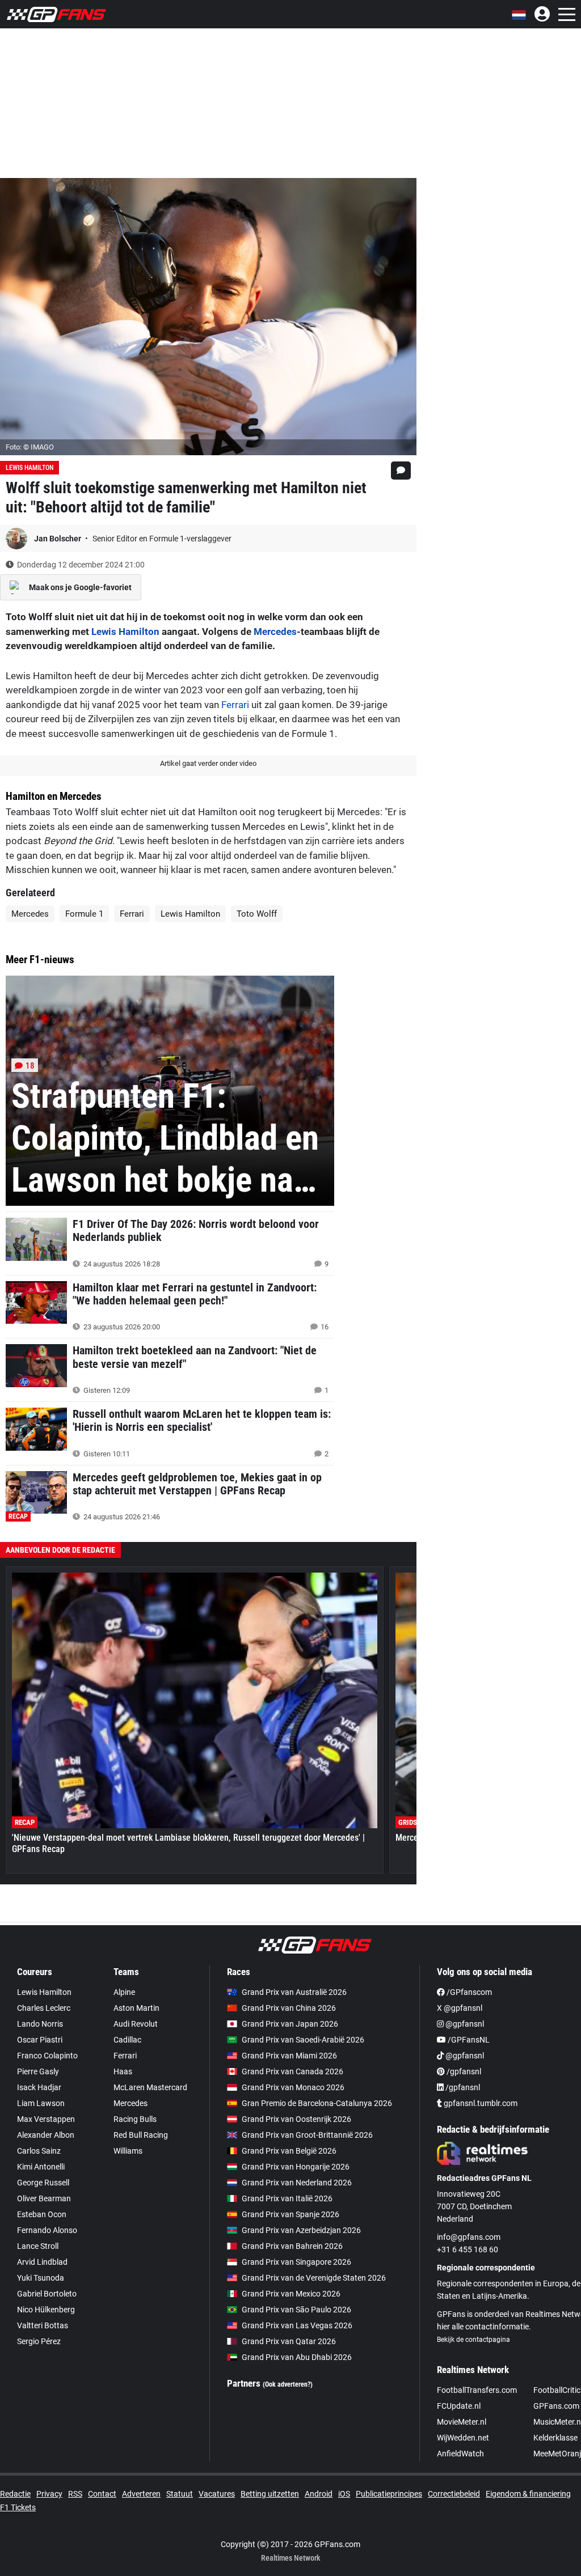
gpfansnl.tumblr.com (480, 2103)
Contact (102, 2494)
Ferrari (235, 705)
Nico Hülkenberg (46, 2310)
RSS (75, 2494)
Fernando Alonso (47, 2230)
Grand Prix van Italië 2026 (287, 2198)
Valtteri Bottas (43, 2325)
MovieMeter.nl (462, 2422)
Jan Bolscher (58, 539)
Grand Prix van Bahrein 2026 (292, 2246)
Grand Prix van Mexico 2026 (291, 2294)
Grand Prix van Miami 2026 (289, 2056)
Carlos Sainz (39, 2151)
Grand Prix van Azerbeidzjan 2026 (301, 2230)
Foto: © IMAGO (30, 447)
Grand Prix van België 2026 (289, 2151)
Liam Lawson (41, 2103)
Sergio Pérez (39, 2341)
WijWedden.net (463, 2438)
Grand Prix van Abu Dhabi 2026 (297, 2357)
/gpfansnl (463, 2071)
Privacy (49, 2494)
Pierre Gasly (38, 2071)
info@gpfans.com (469, 2237)
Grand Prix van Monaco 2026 (293, 2087)
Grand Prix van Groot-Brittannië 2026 (307, 2135)
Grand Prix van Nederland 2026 (297, 2183)
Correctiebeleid (454, 2494)
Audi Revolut (136, 2024)
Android (319, 2494)
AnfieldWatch (460, 2454)
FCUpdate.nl (459, 2406)
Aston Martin (136, 2008)
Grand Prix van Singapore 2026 (296, 2262)
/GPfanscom (468, 1992)
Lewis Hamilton (30, 468)
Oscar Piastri (40, 2040)
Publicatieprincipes (389, 2494)
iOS (344, 2494)
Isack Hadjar (39, 2087)
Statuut (180, 2494)
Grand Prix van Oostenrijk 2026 (296, 2119)
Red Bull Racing (141, 2135)
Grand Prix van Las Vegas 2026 (297, 2325)
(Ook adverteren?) (288, 2384)
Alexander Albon (46, 2135)
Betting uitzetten (270, 2494)
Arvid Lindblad (42, 2262)
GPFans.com (556, 2406)
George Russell (43, 2183)
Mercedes (275, 632)
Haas (123, 2071)
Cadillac (127, 2040)
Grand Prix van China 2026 (289, 2008)
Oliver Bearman (44, 2198)
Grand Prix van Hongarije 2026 (296, 2167)
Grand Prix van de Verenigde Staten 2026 (314, 2278)
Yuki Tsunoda (41, 2278)
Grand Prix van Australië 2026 (294, 1992)
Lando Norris (40, 2024)
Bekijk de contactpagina (473, 2340)
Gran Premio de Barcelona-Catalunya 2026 (317, 2103)
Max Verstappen (46, 2119)
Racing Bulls (135, 2119)
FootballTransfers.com (477, 2390)
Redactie (15, 2494)
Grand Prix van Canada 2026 (292, 2071)
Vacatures (217, 2494)
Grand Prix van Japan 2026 (290, 2024)
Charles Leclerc (44, 2008)
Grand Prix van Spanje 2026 (290, 2214)
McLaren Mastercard (150, 2087)
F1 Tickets (18, 2507)
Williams (128, 2151)
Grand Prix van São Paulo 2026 (296, 2310)
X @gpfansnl (460, 2008)
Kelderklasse (555, 2438)
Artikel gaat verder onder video (208, 763)
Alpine (124, 1992)
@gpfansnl (464, 2024)
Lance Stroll (38, 2246)
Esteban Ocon (42, 2214)
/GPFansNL (468, 2040)
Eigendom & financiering (528, 2494)
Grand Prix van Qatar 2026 (289, 2341)
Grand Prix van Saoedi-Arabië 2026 (303, 2040)
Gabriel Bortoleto (47, 2294)
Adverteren (141, 2494)
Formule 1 (84, 914)
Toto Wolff (257, 914)
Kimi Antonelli (41, 2167)
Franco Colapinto (47, 2056)
